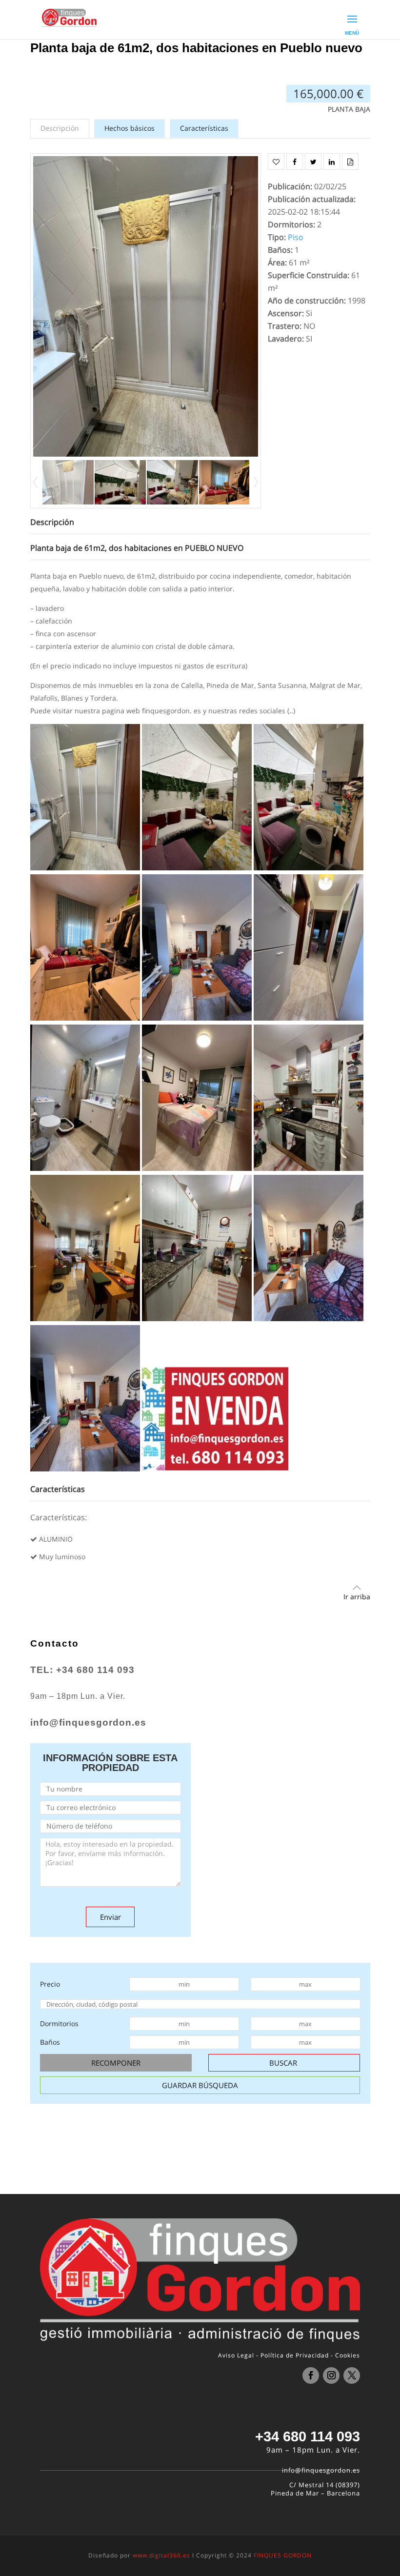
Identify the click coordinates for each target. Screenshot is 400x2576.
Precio (50, 1984)
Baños (50, 2042)
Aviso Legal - (238, 2355)
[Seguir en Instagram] (331, 2375)
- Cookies (345, 2355)
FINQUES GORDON (283, 2555)
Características (204, 128)
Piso (296, 237)
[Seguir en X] (352, 2375)
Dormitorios (59, 2023)
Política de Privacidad (295, 2355)
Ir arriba (357, 1597)
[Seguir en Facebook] (311, 2375)
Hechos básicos (130, 128)
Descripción (60, 128)
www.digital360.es (161, 2555)
